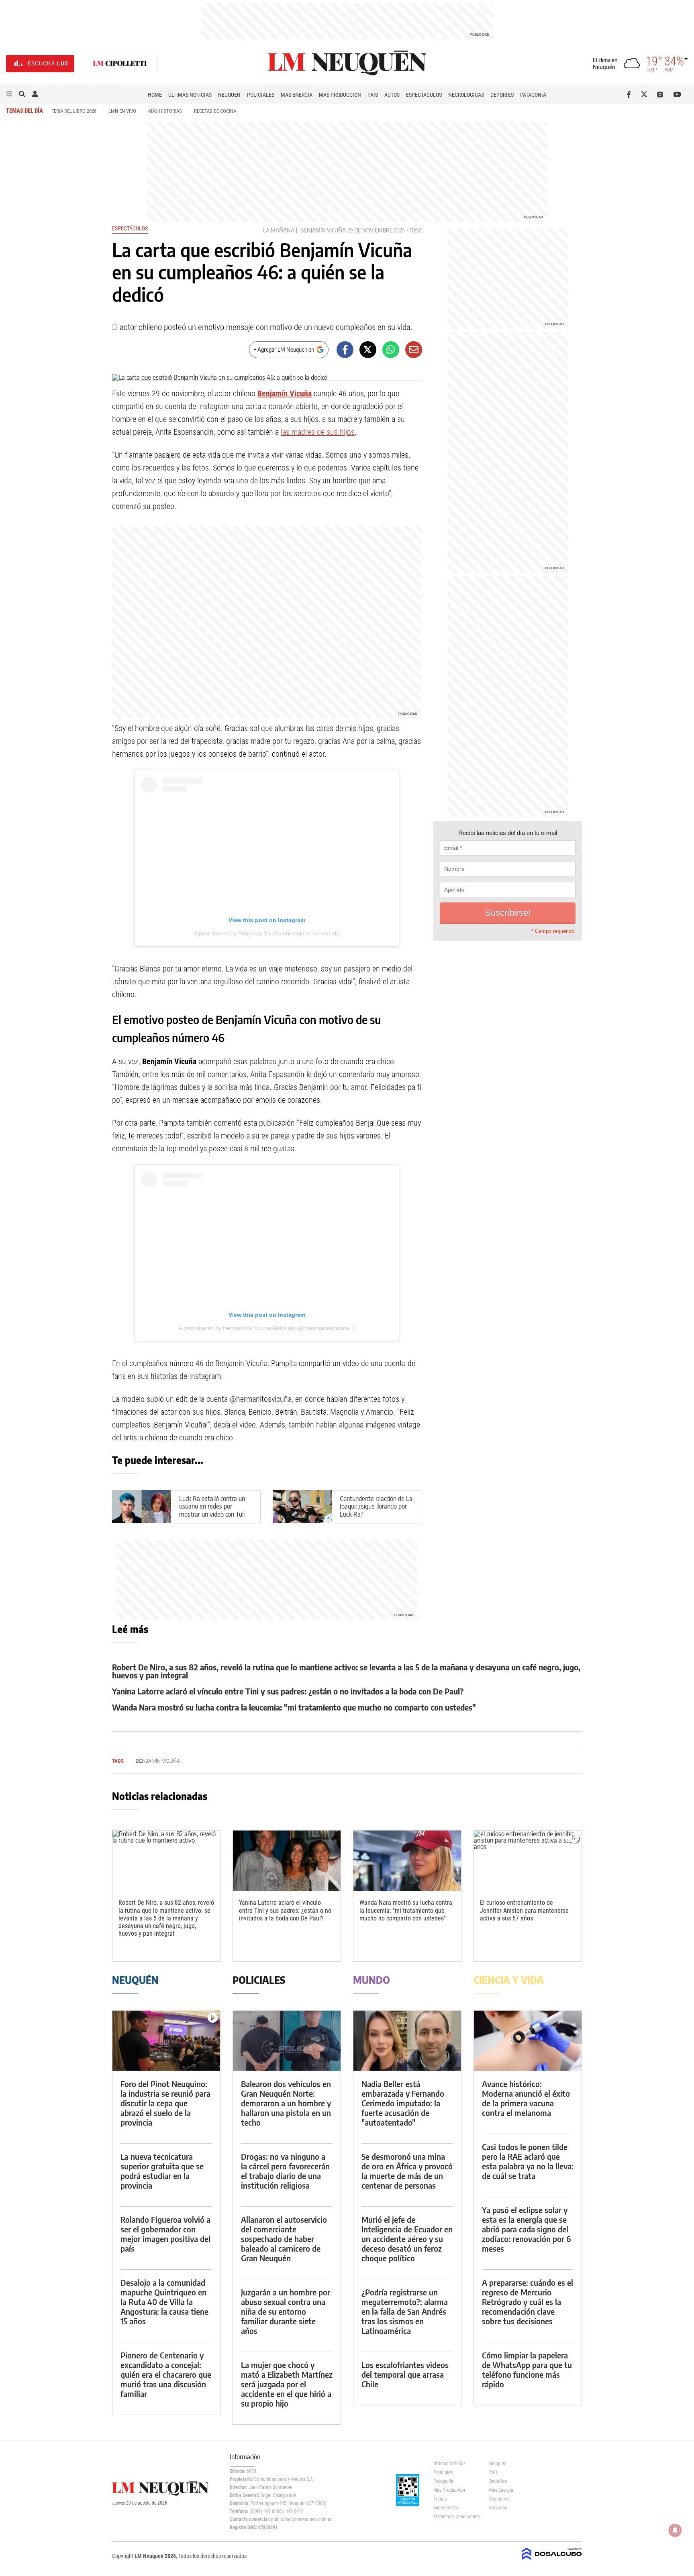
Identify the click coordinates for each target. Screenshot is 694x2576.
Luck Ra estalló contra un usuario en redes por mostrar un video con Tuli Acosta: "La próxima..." (212, 1510)
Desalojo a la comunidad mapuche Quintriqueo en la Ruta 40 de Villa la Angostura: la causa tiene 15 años (164, 2302)
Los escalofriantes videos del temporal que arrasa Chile (405, 2374)
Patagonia (533, 95)
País (373, 95)
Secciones (499, 2499)
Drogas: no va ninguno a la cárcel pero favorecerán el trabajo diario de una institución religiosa (285, 2171)
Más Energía (297, 95)
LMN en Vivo (122, 111)
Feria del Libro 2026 (74, 111)
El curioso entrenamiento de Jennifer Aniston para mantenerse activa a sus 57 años (524, 1910)
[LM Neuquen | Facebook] (630, 94)
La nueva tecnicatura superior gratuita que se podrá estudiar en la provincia (162, 2171)
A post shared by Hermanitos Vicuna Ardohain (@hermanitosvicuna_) (267, 1328)
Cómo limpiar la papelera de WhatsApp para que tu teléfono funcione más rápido (527, 2369)
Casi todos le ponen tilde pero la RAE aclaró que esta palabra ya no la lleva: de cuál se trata (528, 2161)
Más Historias (165, 111)
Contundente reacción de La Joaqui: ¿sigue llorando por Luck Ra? (376, 1506)
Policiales (261, 95)
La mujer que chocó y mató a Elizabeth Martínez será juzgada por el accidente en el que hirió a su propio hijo (287, 2384)
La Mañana (279, 230)
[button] (9, 94)
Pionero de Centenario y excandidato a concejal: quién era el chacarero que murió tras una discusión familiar (166, 2374)
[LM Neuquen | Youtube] (677, 94)
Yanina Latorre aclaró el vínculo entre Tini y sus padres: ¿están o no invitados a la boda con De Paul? (288, 1691)
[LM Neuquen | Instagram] (662, 94)
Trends (440, 2499)
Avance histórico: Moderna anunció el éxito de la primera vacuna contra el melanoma (526, 2098)
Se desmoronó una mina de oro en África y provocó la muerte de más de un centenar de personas (407, 2171)
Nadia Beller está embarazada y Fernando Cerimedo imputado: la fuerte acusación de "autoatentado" (403, 2103)
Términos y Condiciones (455, 2517)
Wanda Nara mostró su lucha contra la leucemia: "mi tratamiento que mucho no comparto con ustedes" (294, 1707)
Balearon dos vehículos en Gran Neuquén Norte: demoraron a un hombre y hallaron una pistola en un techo (286, 2103)
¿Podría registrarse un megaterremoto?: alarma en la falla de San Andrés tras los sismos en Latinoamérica (405, 2311)
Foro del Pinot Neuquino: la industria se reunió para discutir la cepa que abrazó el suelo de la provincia (165, 2103)
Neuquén (229, 95)
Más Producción (340, 95)
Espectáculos (424, 95)
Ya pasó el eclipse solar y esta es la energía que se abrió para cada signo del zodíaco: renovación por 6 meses (526, 2229)
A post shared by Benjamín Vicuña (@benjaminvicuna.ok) (267, 933)
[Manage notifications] (675, 2530)
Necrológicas (466, 95)
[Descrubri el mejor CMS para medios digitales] (552, 2561)
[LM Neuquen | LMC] (120, 64)
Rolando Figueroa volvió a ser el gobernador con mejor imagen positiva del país (165, 2234)
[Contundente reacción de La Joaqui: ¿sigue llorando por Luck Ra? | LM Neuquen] (302, 1507)
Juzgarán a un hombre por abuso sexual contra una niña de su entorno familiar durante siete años (286, 2311)
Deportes (502, 95)
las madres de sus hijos (318, 432)
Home (155, 95)
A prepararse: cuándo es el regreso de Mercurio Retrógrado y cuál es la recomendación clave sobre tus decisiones (528, 2302)
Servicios (498, 2508)
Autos (392, 95)
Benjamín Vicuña (323, 230)
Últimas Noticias (190, 95)
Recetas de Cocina (215, 111)
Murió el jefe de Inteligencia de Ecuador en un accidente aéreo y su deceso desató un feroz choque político (407, 2239)
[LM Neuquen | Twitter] (646, 94)
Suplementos (446, 2508)
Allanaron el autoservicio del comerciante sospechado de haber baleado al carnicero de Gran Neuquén (284, 2239)
